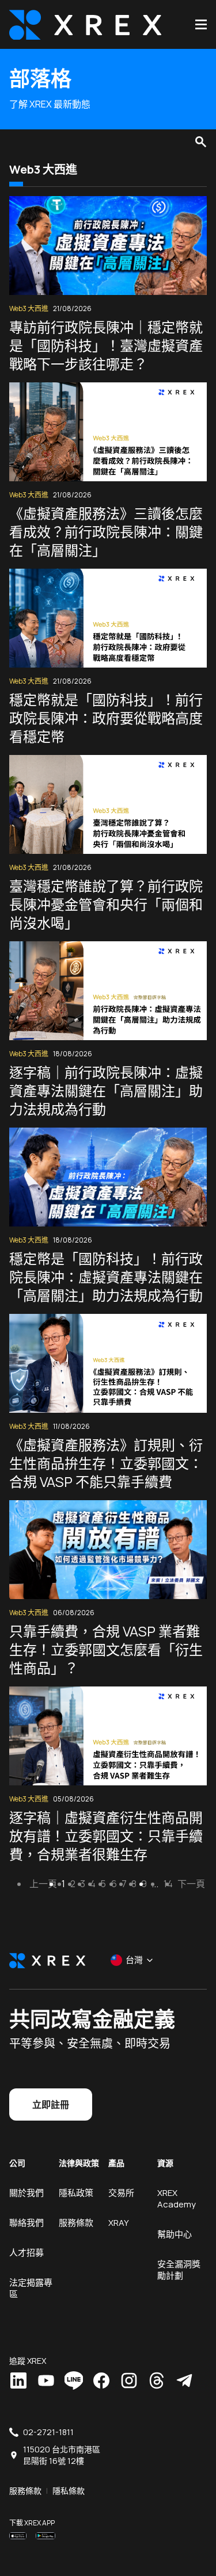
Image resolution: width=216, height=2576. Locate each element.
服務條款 (76, 2223)
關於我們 (26, 2193)
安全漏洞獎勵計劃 (179, 2270)
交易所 (121, 2193)
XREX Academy (177, 2199)
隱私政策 (76, 2193)
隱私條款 (69, 2491)
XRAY (119, 2223)
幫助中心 (175, 2234)
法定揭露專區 (31, 2288)
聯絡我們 (26, 2223)
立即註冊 (51, 2104)
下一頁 (191, 1884)
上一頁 (43, 1884)
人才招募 (26, 2253)
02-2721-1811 (48, 2432)
